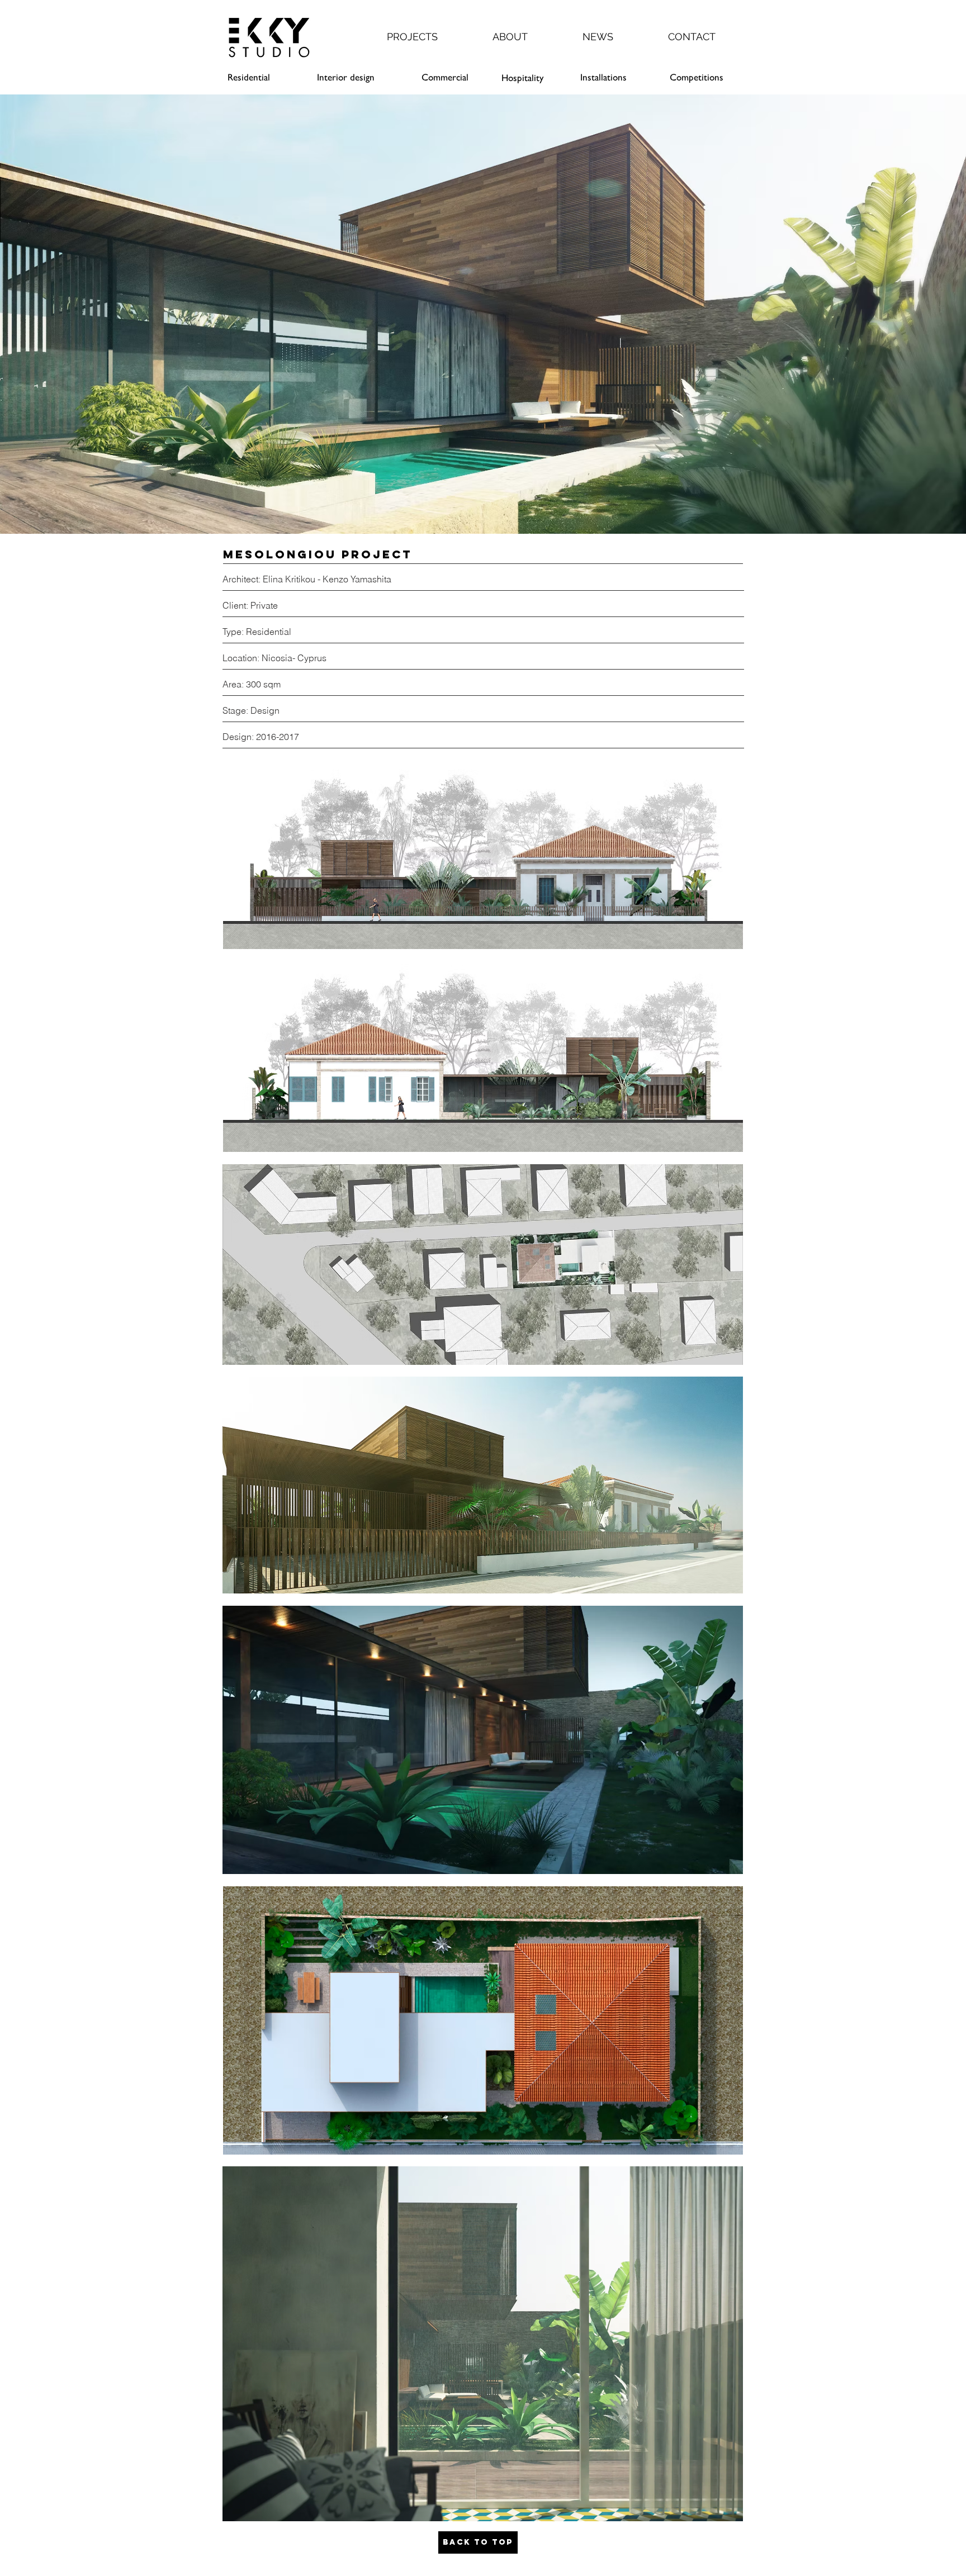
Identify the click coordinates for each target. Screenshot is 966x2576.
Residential (249, 77)
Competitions (697, 77)
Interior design (346, 77)
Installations (603, 77)
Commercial (445, 77)
